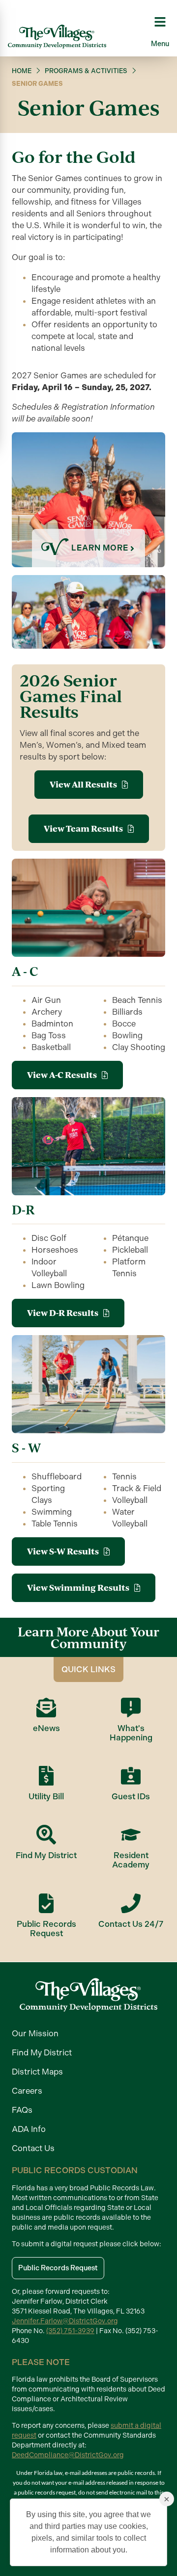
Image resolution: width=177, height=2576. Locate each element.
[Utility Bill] (46, 1776)
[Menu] (160, 22)
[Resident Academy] (131, 1835)
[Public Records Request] (46, 1903)
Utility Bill (46, 1796)
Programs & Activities (86, 71)
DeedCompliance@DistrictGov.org (68, 2455)
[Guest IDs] (131, 1776)
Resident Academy (131, 1860)
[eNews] (46, 1708)
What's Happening (131, 1733)
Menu (160, 44)
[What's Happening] (131, 1708)
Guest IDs (131, 1796)
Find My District (46, 1855)
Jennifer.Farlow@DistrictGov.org (65, 2321)
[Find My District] (46, 1835)
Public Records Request (46, 1929)
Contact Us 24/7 (131, 1924)
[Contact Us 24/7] (131, 1903)
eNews (46, 1728)
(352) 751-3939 (70, 2331)
